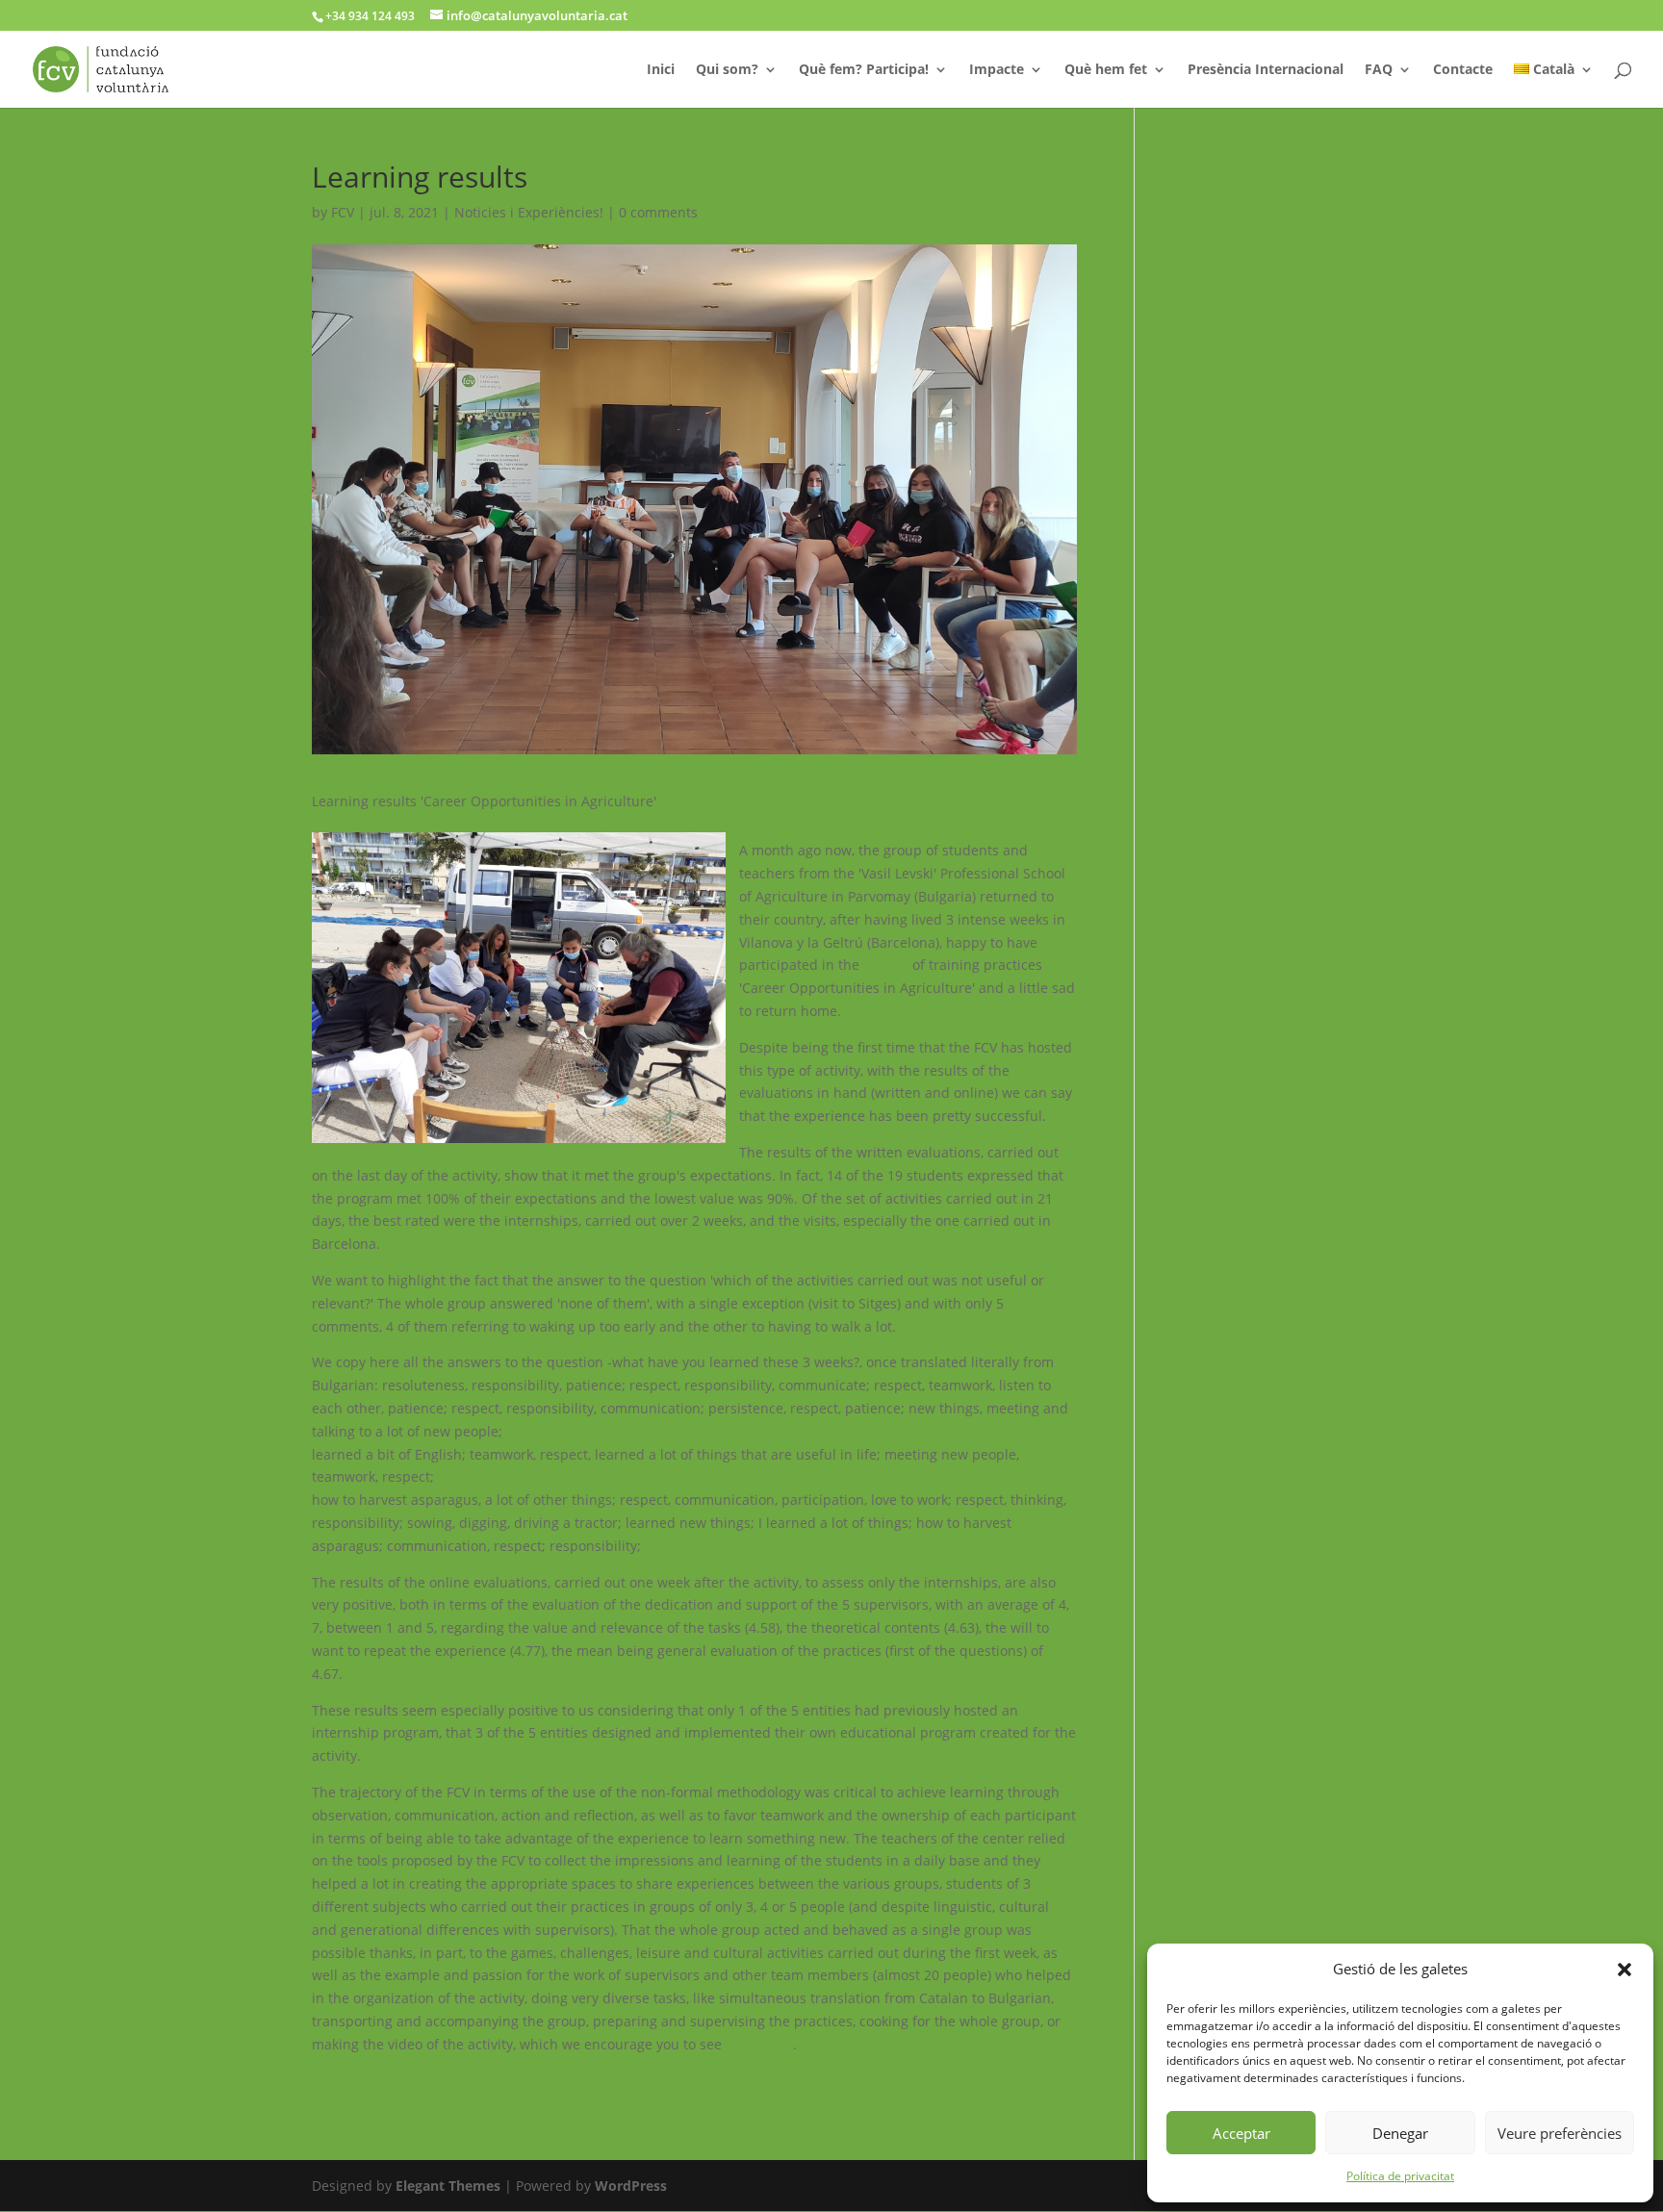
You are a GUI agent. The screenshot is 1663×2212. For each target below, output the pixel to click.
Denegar (1400, 2133)
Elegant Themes (448, 2186)
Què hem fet (1106, 70)
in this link (759, 2044)
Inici (661, 70)
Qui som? (727, 70)
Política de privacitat (1400, 2176)
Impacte (997, 70)
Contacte (1463, 70)
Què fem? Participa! (864, 70)
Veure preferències (1560, 2133)
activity (886, 965)
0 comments (658, 212)
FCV (343, 212)
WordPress (631, 2186)
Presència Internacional (1266, 70)
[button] (1625, 1970)
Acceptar (1241, 2133)
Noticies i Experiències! (529, 212)
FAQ (1379, 70)
